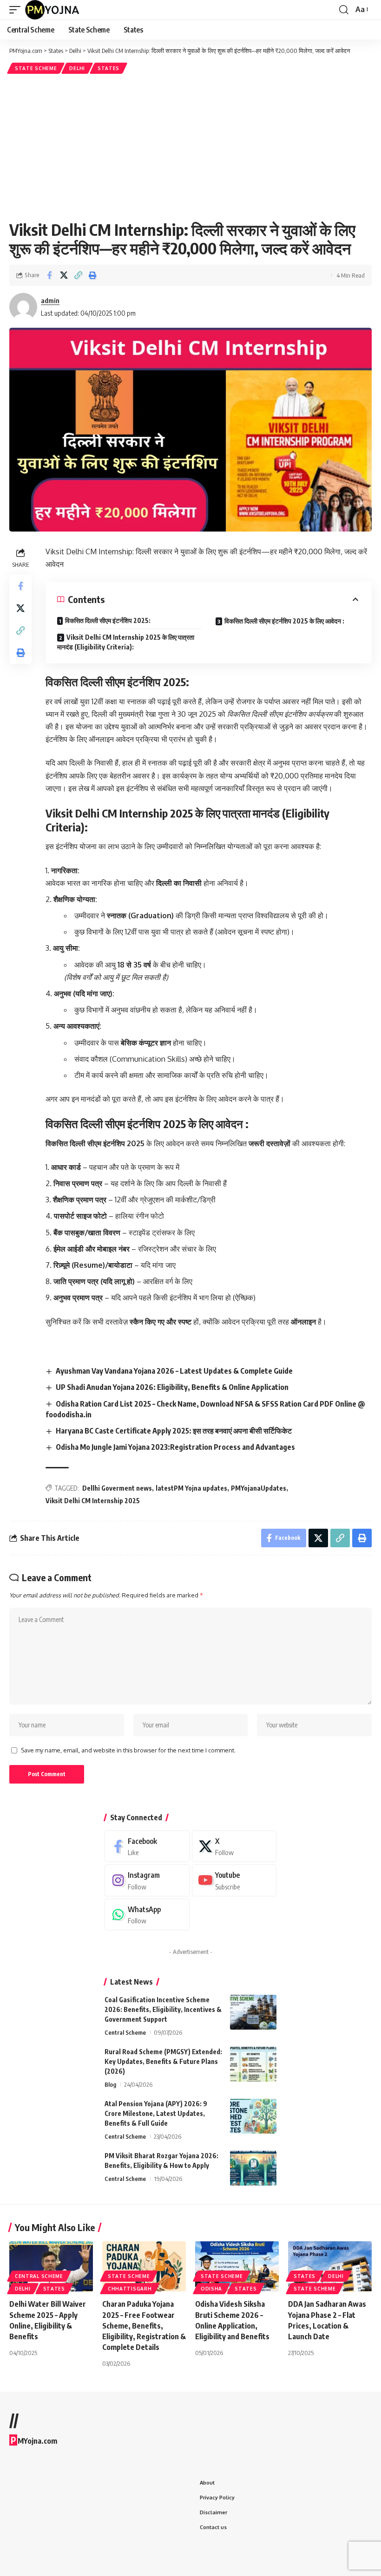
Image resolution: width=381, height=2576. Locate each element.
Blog (110, 2084)
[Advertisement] (190, 146)
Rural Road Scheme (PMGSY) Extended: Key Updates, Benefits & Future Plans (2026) (163, 2061)
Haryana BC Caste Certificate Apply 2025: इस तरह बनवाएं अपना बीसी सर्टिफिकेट (174, 1431)
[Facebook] (147, 1846)
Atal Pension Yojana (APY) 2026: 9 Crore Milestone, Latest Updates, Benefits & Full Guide (156, 2113)
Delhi (77, 68)
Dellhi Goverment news (117, 1488)
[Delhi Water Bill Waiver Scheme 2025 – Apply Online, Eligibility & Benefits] (51, 2266)
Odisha (211, 2289)
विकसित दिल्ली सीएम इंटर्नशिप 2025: (108, 620)
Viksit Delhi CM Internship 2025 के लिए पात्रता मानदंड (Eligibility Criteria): (126, 642)
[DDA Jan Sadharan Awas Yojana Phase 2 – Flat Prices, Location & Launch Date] (330, 2266)
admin (50, 300)
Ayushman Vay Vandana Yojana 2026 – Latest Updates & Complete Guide (174, 1371)
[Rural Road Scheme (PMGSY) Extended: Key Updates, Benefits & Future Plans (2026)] (253, 2064)
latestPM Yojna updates (191, 1488)
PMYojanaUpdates (259, 1488)
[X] (234, 1846)
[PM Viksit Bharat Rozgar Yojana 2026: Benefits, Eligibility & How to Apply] (253, 2168)
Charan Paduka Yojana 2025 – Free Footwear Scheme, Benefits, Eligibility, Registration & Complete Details (144, 2326)
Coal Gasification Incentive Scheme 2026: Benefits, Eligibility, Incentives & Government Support (163, 2009)
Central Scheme (125, 2032)
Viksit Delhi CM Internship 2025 (93, 1501)
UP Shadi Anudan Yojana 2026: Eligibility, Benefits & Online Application (172, 1387)
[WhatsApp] (147, 1915)
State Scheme (36, 68)
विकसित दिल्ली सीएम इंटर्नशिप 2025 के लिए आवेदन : (284, 621)
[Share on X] (64, 275)
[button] (17, 10)
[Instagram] (147, 1880)
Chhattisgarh (130, 2289)
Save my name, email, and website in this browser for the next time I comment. (128, 1750)
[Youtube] (234, 1880)
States (108, 68)
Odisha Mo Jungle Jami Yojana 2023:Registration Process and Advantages (175, 1447)
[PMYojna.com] (52, 10)
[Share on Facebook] (49, 275)
